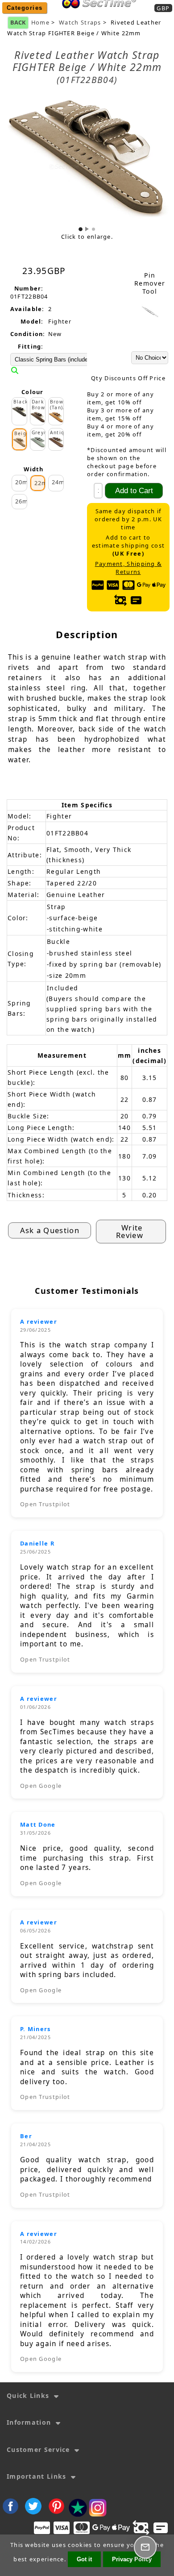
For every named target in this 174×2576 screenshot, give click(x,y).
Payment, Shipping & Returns (128, 568)
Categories (25, 8)
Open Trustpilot (45, 1504)
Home (96, 14)
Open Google (41, 1786)
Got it (84, 2559)
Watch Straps (80, 23)
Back (18, 22)
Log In (127, 14)
